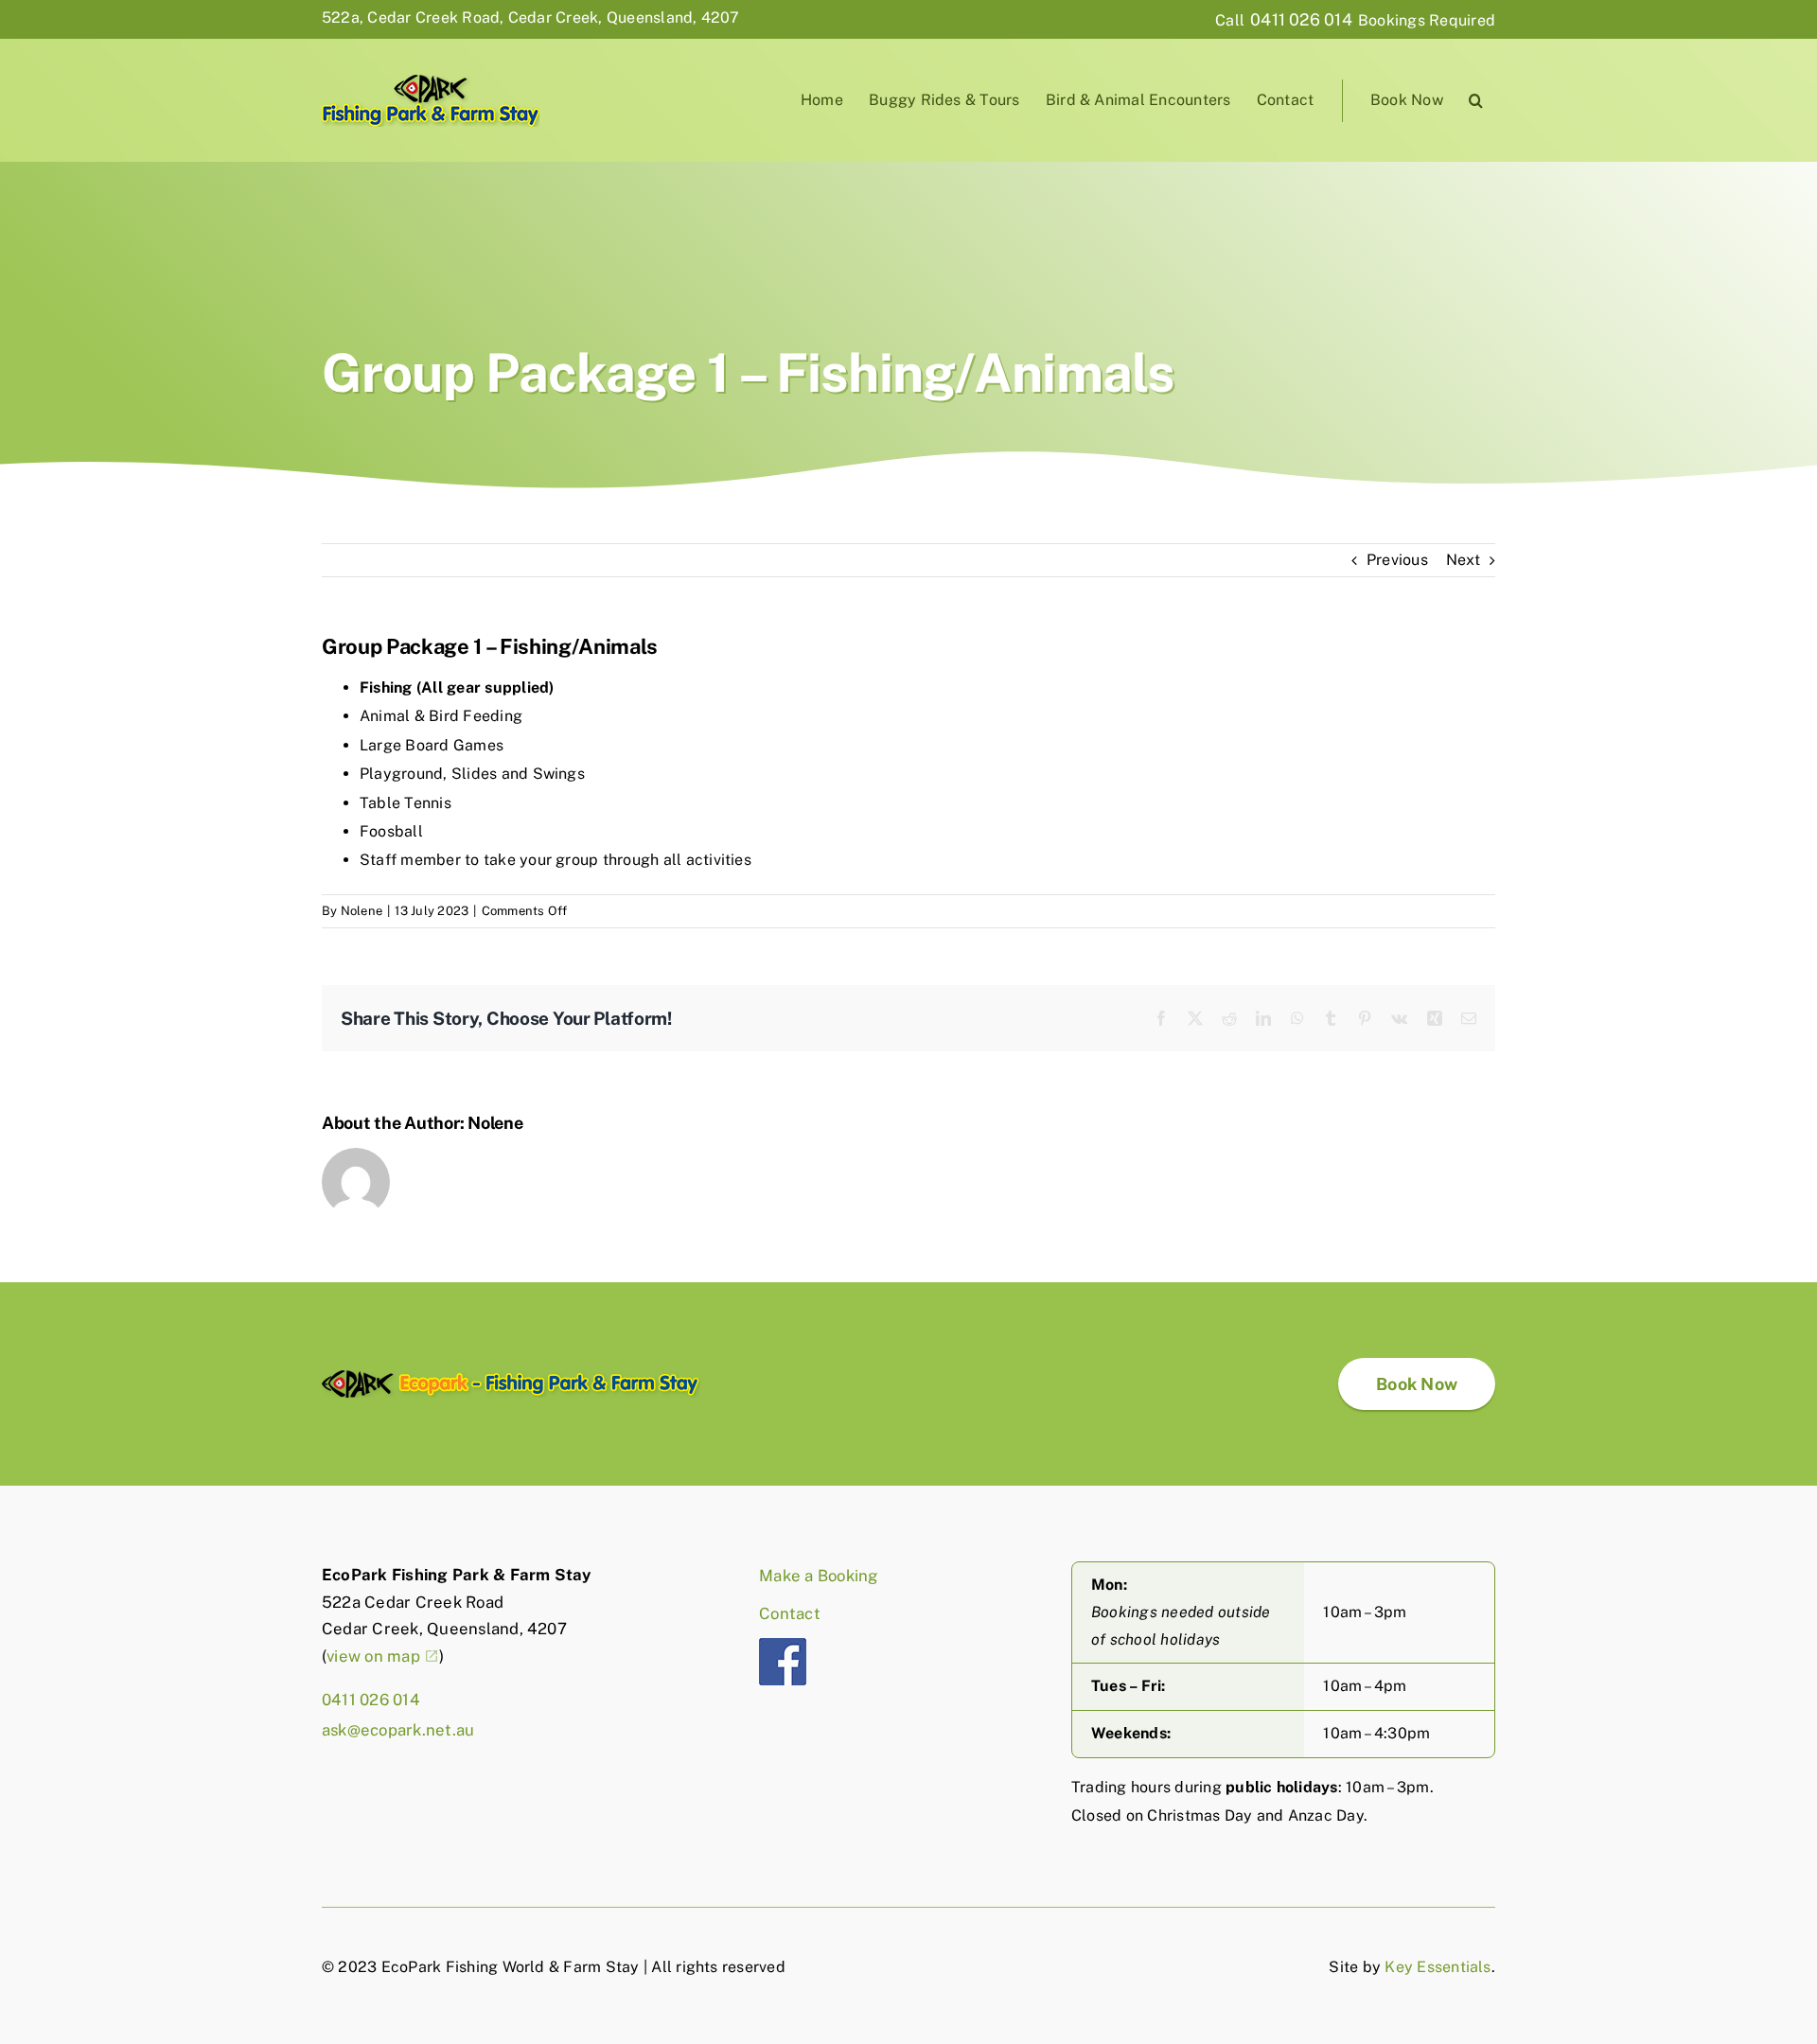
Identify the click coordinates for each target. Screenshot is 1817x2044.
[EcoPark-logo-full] (511, 1377)
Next (1463, 560)
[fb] (783, 1645)
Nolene (362, 911)
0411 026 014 (1301, 19)
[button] (1476, 101)
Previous (1397, 560)
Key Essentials (1438, 1967)
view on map (373, 1656)
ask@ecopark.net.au (398, 1730)
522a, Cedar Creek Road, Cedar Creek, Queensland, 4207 (531, 18)
